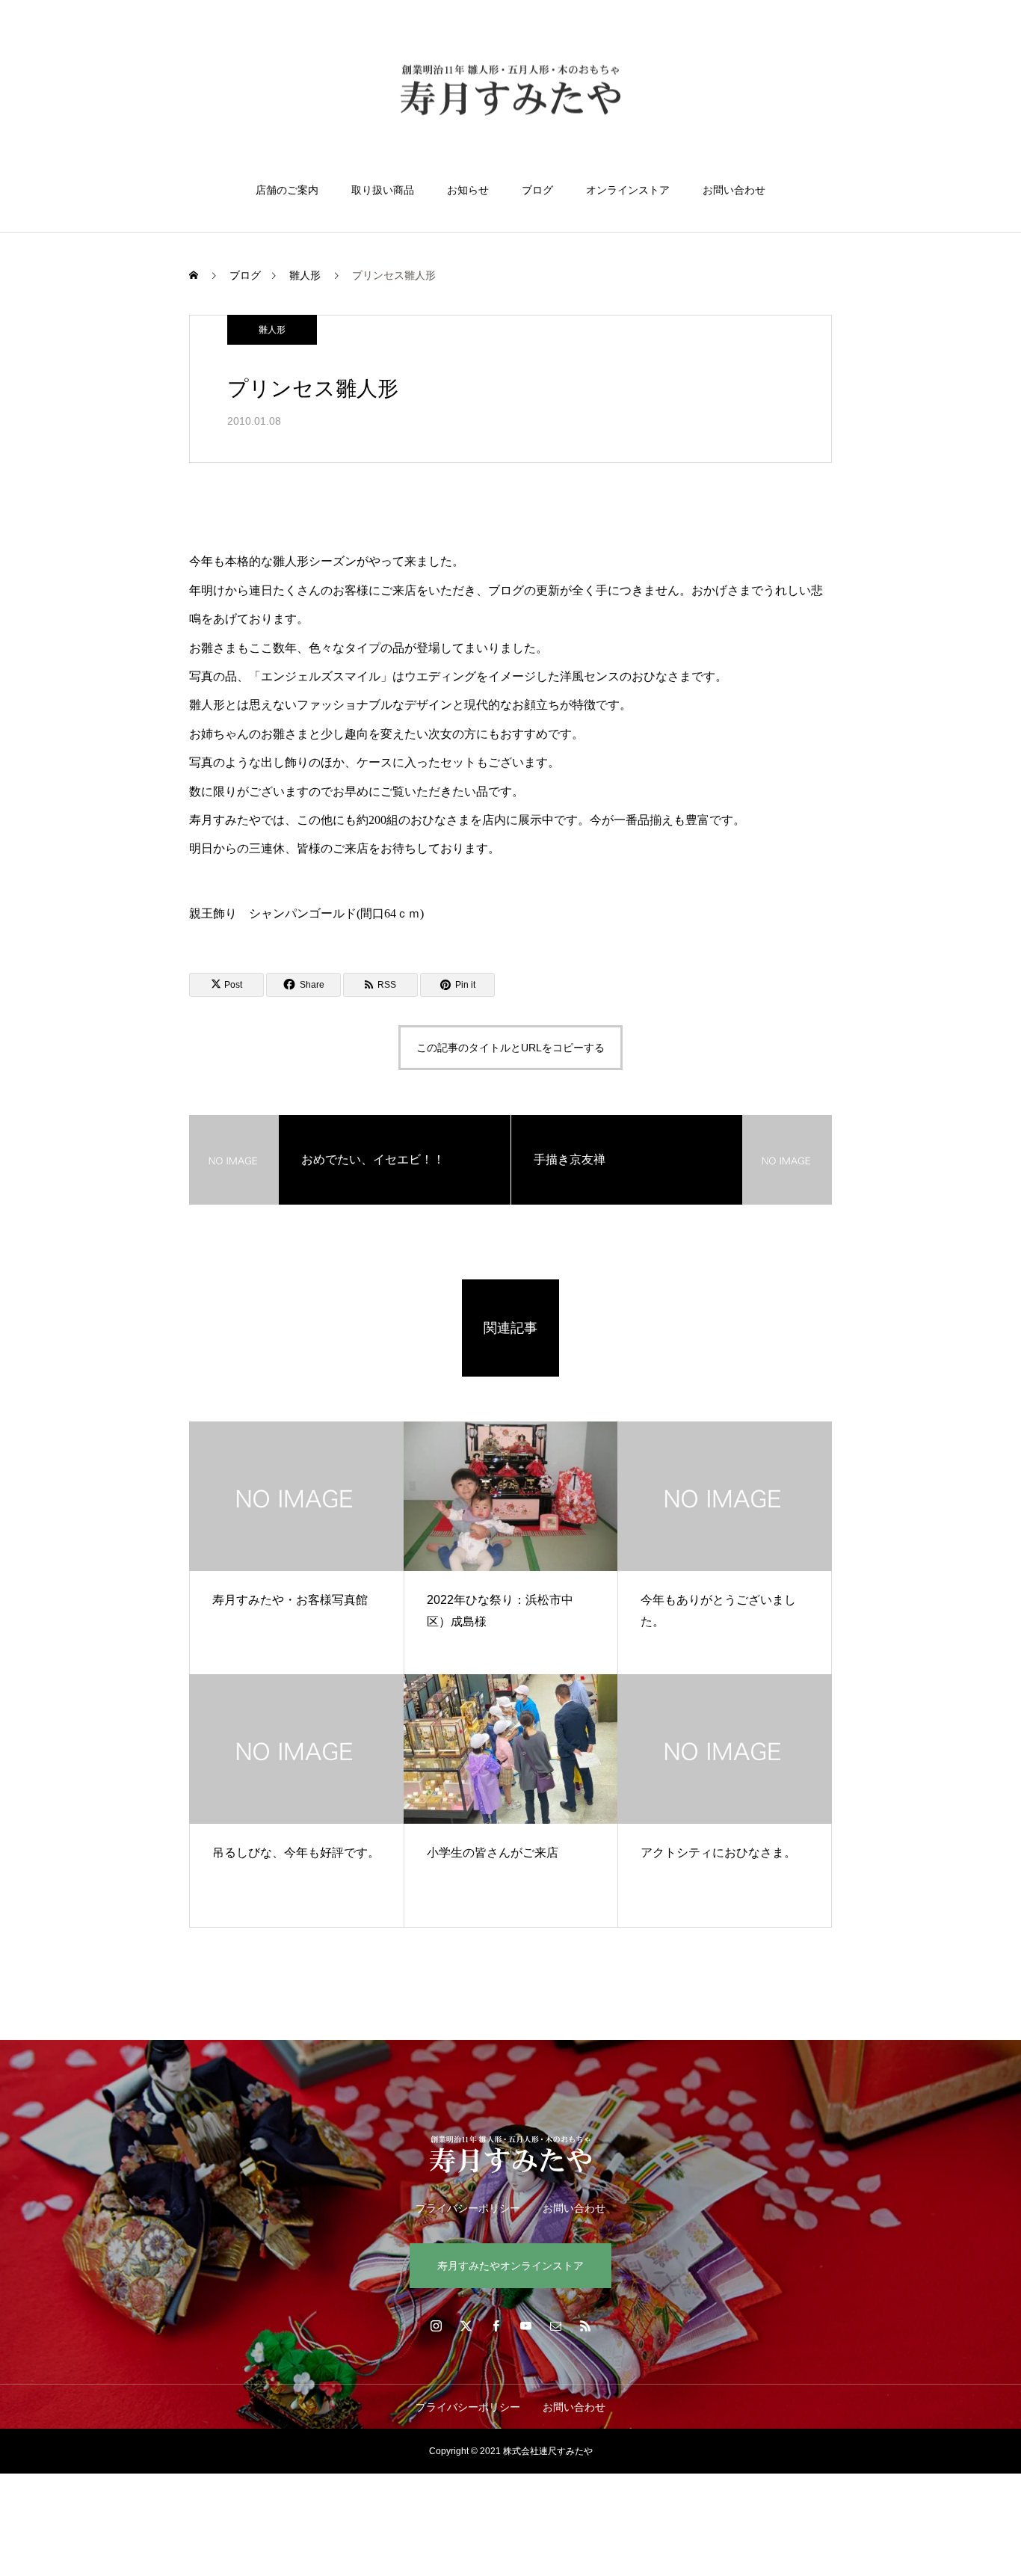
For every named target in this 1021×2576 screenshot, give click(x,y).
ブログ (537, 190)
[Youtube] (525, 2326)
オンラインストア (628, 190)
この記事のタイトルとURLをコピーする (510, 1048)
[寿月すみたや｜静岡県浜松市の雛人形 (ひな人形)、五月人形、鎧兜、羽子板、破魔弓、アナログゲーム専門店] (510, 92)
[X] (466, 2326)
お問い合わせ (734, 190)
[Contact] (555, 2326)
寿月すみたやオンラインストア (510, 2266)
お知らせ (468, 190)
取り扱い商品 (383, 190)
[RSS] (585, 2326)
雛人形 (272, 330)
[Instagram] (436, 2326)
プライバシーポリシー (468, 2208)
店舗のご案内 (287, 190)
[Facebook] (496, 2326)
